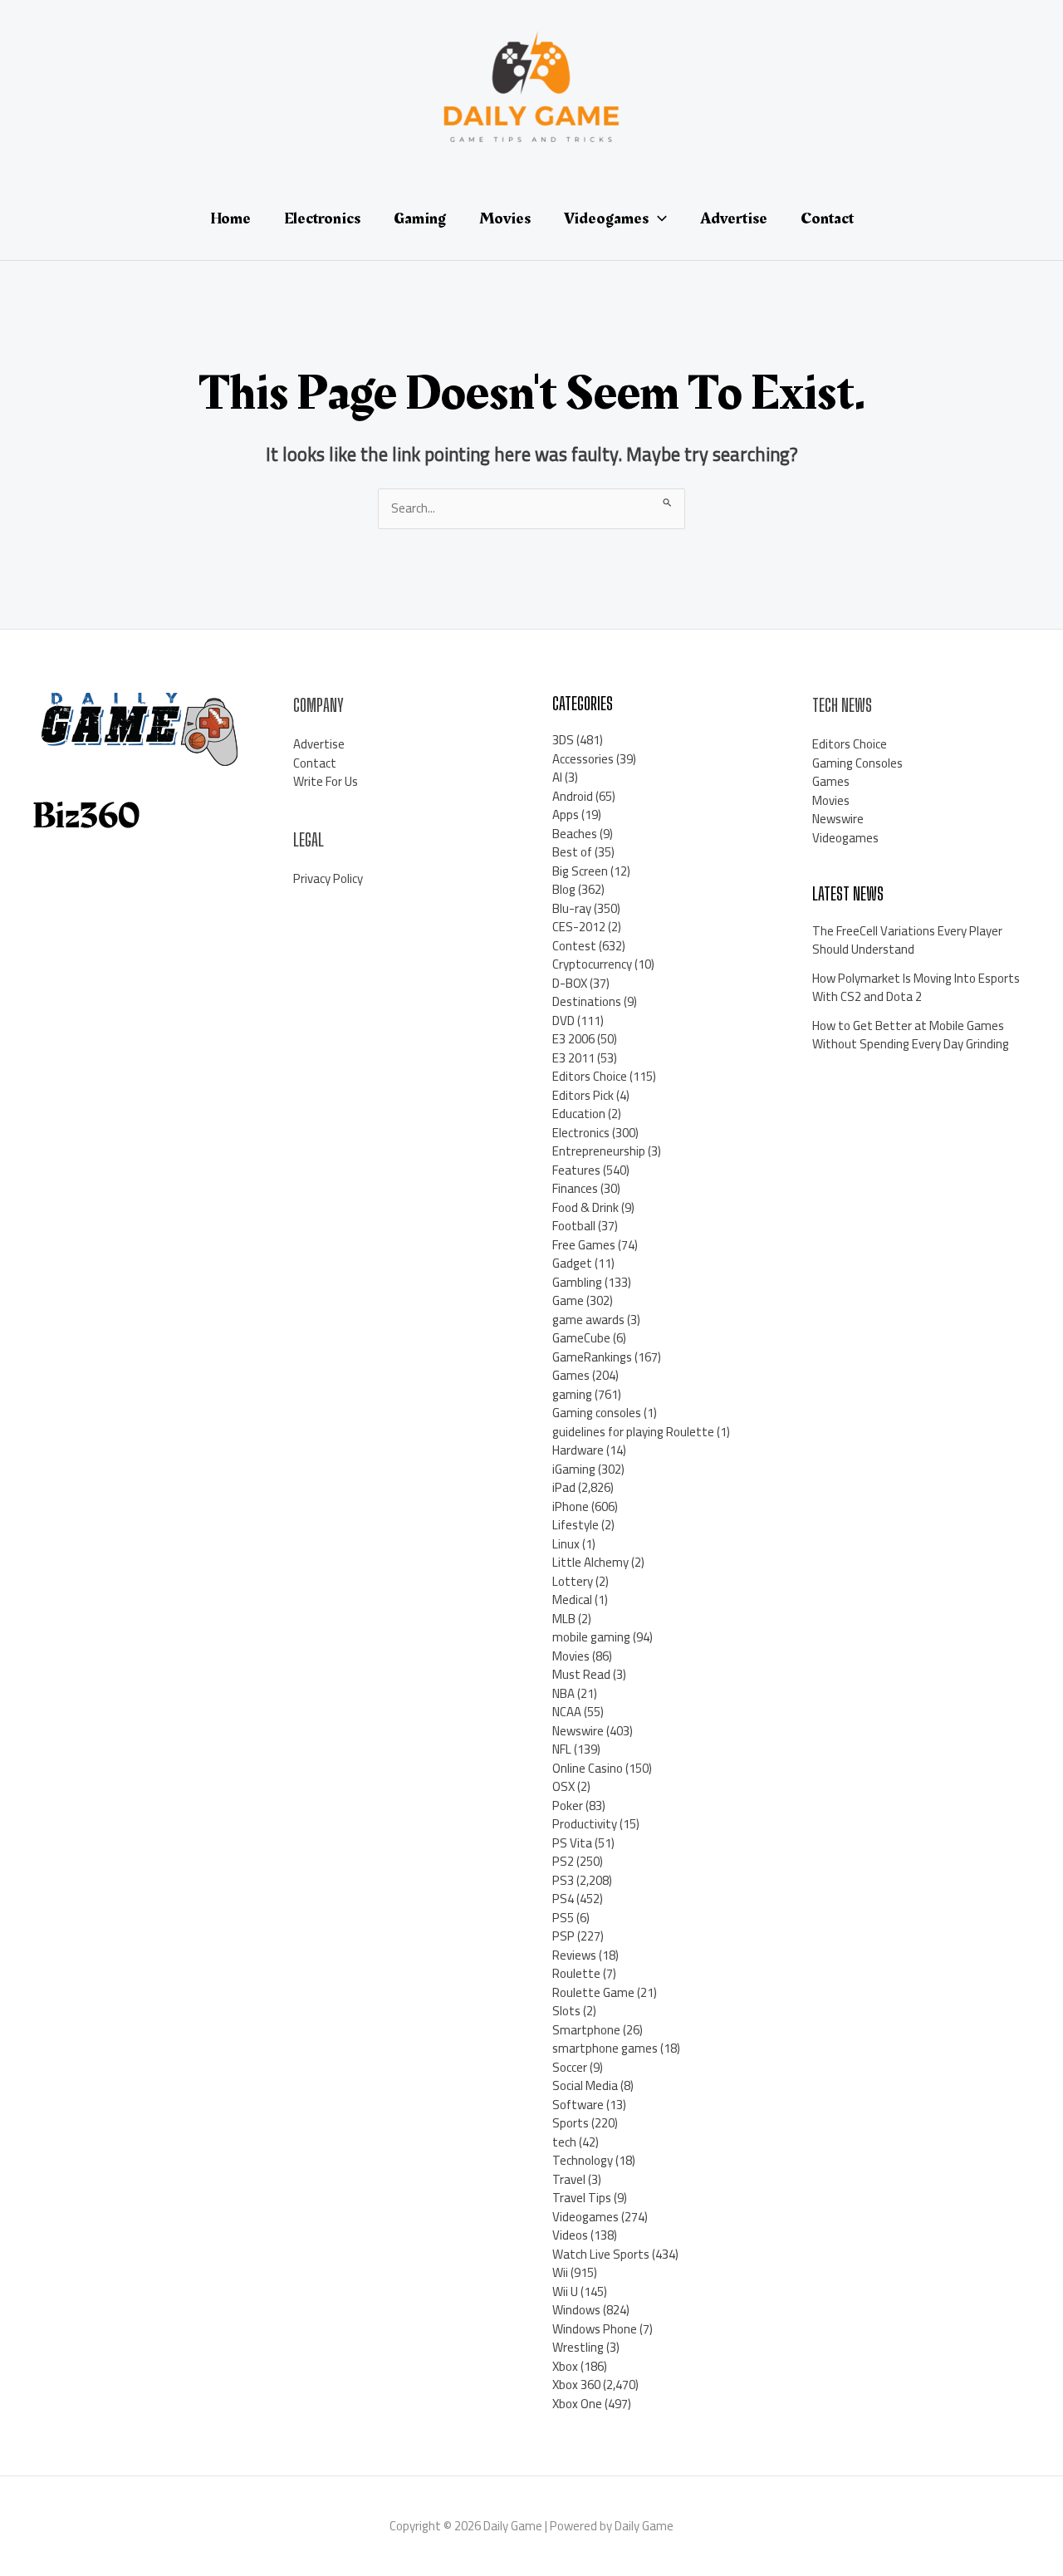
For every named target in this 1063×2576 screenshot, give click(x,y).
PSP (563, 1936)
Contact (315, 763)
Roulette (576, 1973)
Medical (572, 1600)
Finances (575, 1188)
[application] (658, 218)
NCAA (567, 1712)
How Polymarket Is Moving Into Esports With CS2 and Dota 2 (916, 988)
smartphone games (605, 2048)
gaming (572, 1394)
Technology (583, 2160)
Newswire (578, 1731)
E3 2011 (573, 1058)
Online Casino (588, 1768)
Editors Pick (583, 1095)
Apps (566, 815)
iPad (564, 1487)
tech (564, 2142)
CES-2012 (579, 927)
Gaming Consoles (857, 763)
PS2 (563, 1861)
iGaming (574, 1469)
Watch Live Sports (601, 2254)
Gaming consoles (597, 1413)
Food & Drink (585, 1207)
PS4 (563, 1899)
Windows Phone (595, 2329)
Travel (569, 2179)
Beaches (575, 834)
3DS (563, 740)
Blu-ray (572, 908)
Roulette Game (593, 1992)
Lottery (573, 1581)
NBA (563, 1693)
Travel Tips (582, 2198)
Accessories (583, 759)
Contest (574, 946)
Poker (568, 1806)
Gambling (577, 1282)
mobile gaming (591, 1637)
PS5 (563, 1918)
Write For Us (326, 781)
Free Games (584, 1245)
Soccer (570, 2067)
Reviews (574, 1955)
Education (579, 1114)
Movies (571, 1656)
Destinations (587, 1001)
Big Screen (580, 871)
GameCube (581, 1338)
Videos (570, 2235)
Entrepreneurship (599, 1151)
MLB (564, 1619)
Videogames (585, 2217)
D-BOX (570, 983)
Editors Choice (590, 1076)
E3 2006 (573, 1039)
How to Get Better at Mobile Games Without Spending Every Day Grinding (911, 1035)
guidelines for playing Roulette (633, 1432)
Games (571, 1375)
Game (568, 1300)
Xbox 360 (576, 2385)
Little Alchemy (590, 1562)
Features (576, 1170)
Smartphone (586, 2030)
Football (574, 1226)
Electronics (581, 1133)
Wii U (565, 2291)
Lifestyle (576, 1525)
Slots (566, 2011)
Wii (560, 2272)
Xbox (565, 2366)
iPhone (571, 1506)
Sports (571, 2123)
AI (557, 777)
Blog (564, 889)
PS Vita (572, 1843)
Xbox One (577, 2404)
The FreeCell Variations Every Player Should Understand (907, 940)
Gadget (572, 1263)
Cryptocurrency (592, 964)
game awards (588, 1320)
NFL (562, 1749)
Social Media (585, 2085)
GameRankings (592, 1357)
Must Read (581, 1674)
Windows (576, 2310)
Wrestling (578, 2347)
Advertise (319, 744)
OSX (563, 1786)
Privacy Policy (328, 878)
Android (573, 796)
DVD (563, 1021)
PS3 (563, 1880)
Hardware (578, 1450)
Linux (566, 1544)
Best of (572, 852)
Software (578, 2105)
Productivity (585, 1824)
